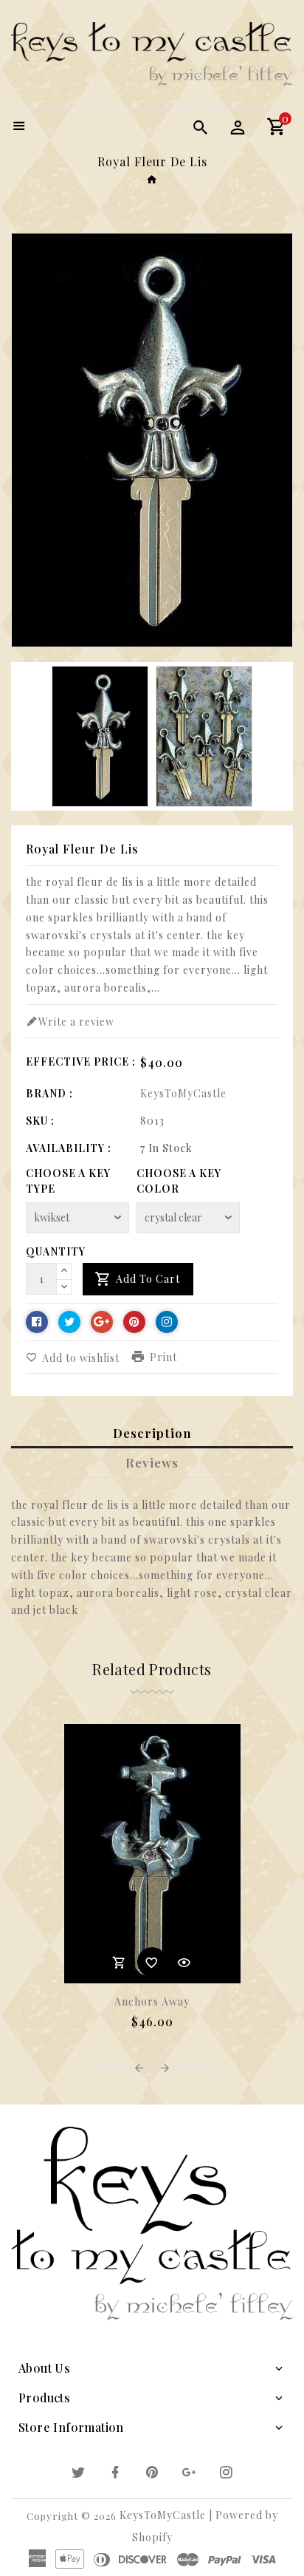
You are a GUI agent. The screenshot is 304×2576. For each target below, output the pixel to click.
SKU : (40, 1121)
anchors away (152, 2001)
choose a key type (68, 1181)
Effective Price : (81, 1062)
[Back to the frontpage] (152, 179)
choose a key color (179, 1181)
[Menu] (19, 127)
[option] (100, 737)
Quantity (56, 1251)
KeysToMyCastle (183, 1093)
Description (152, 1433)
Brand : (49, 1093)
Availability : (69, 1148)
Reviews (152, 1462)
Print (163, 1357)
